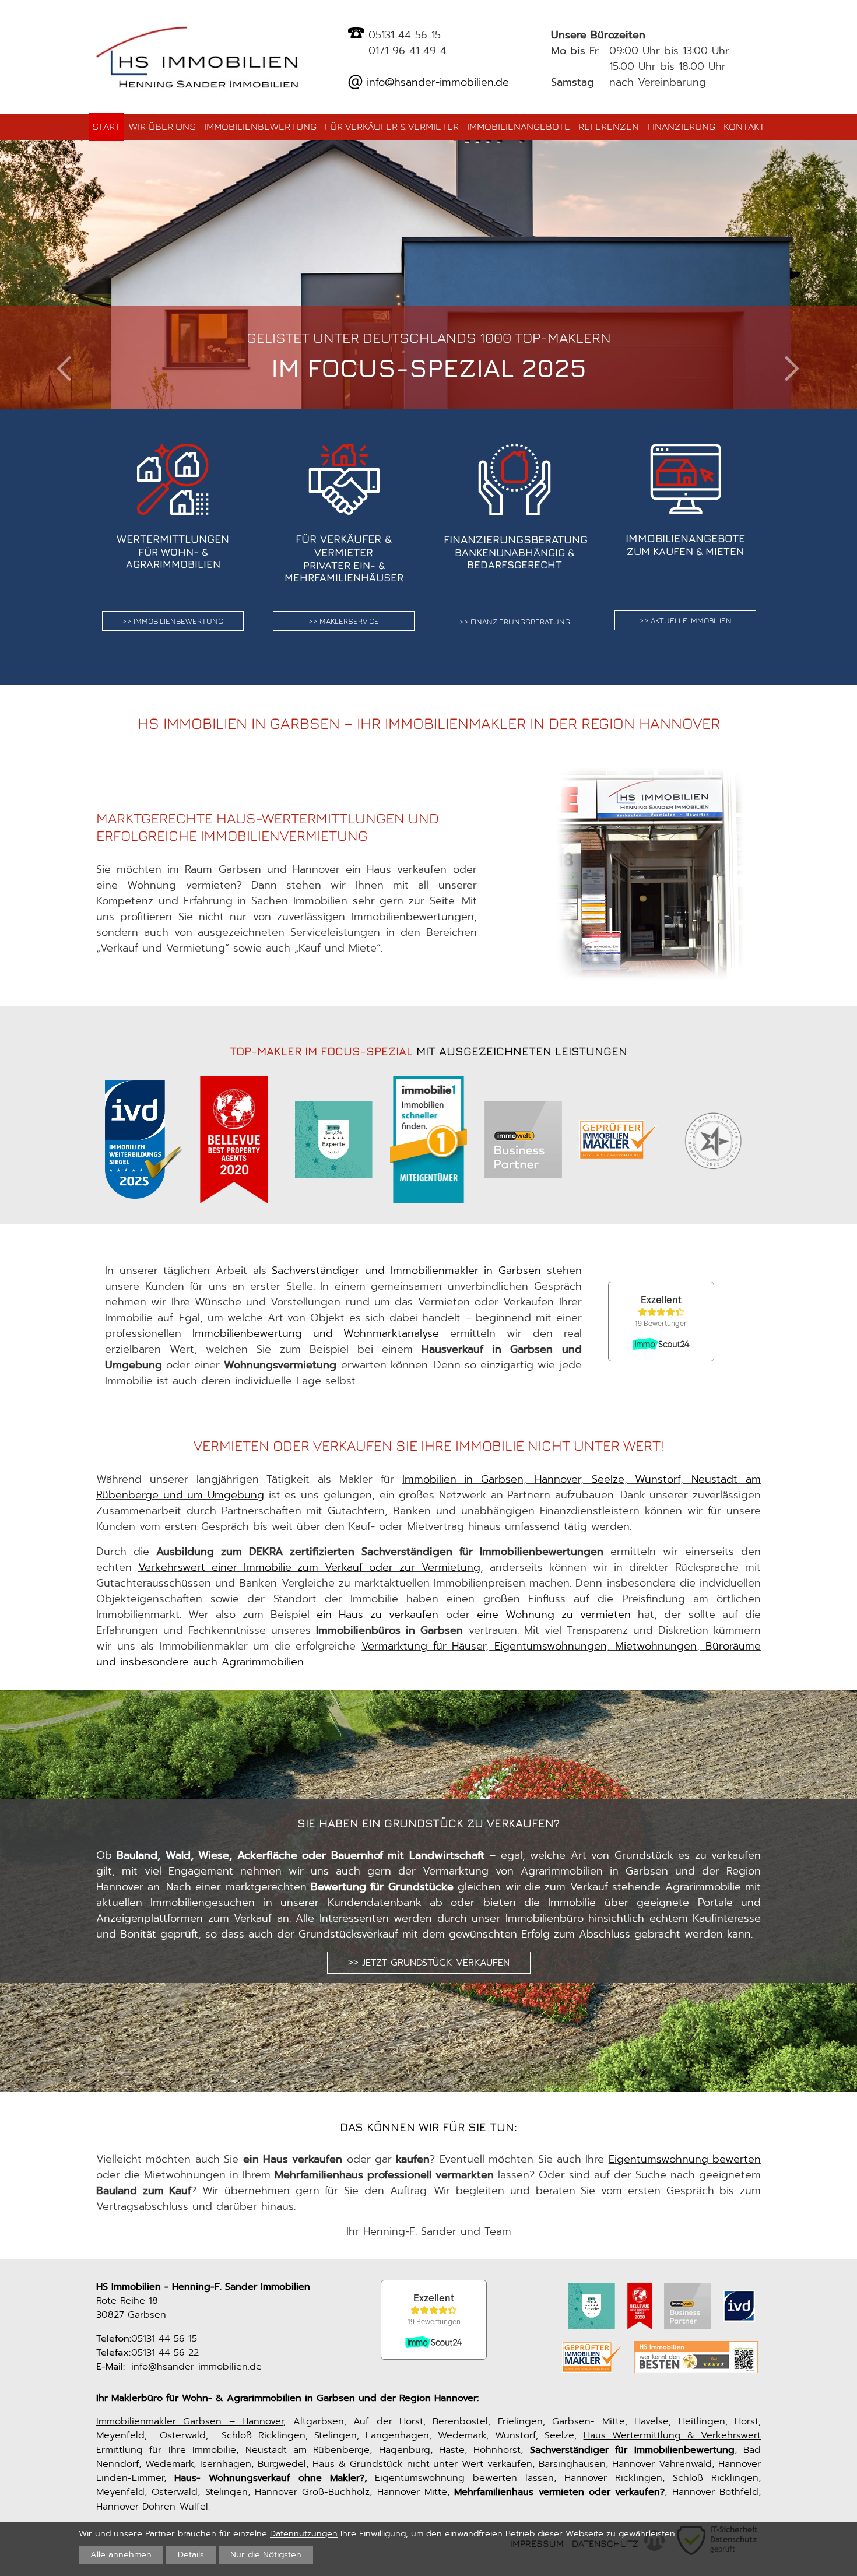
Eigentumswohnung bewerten (685, 2159)
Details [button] (191, 2554)
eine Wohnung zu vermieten (554, 1615)
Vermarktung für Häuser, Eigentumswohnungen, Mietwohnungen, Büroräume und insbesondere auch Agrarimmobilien (428, 1654)
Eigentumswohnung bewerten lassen (464, 2478)
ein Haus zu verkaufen (377, 1615)
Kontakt (744, 127)
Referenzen (609, 127)
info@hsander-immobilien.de (436, 82)
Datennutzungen (304, 2533)
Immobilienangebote (519, 127)
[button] (64, 369)
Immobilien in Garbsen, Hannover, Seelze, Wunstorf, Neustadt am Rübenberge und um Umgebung (428, 1487)
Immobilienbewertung (260, 127)
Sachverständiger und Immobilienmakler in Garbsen (406, 1271)
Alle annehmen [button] (121, 2554)
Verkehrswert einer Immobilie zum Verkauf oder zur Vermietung (309, 1567)
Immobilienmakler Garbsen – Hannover (190, 2421)
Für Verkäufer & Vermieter (392, 127)
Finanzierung (681, 127)
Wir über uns (162, 127)
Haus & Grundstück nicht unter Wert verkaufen (423, 2464)
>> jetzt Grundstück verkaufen (429, 1962)
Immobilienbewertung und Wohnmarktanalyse (316, 1333)
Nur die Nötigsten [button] (266, 2554)
